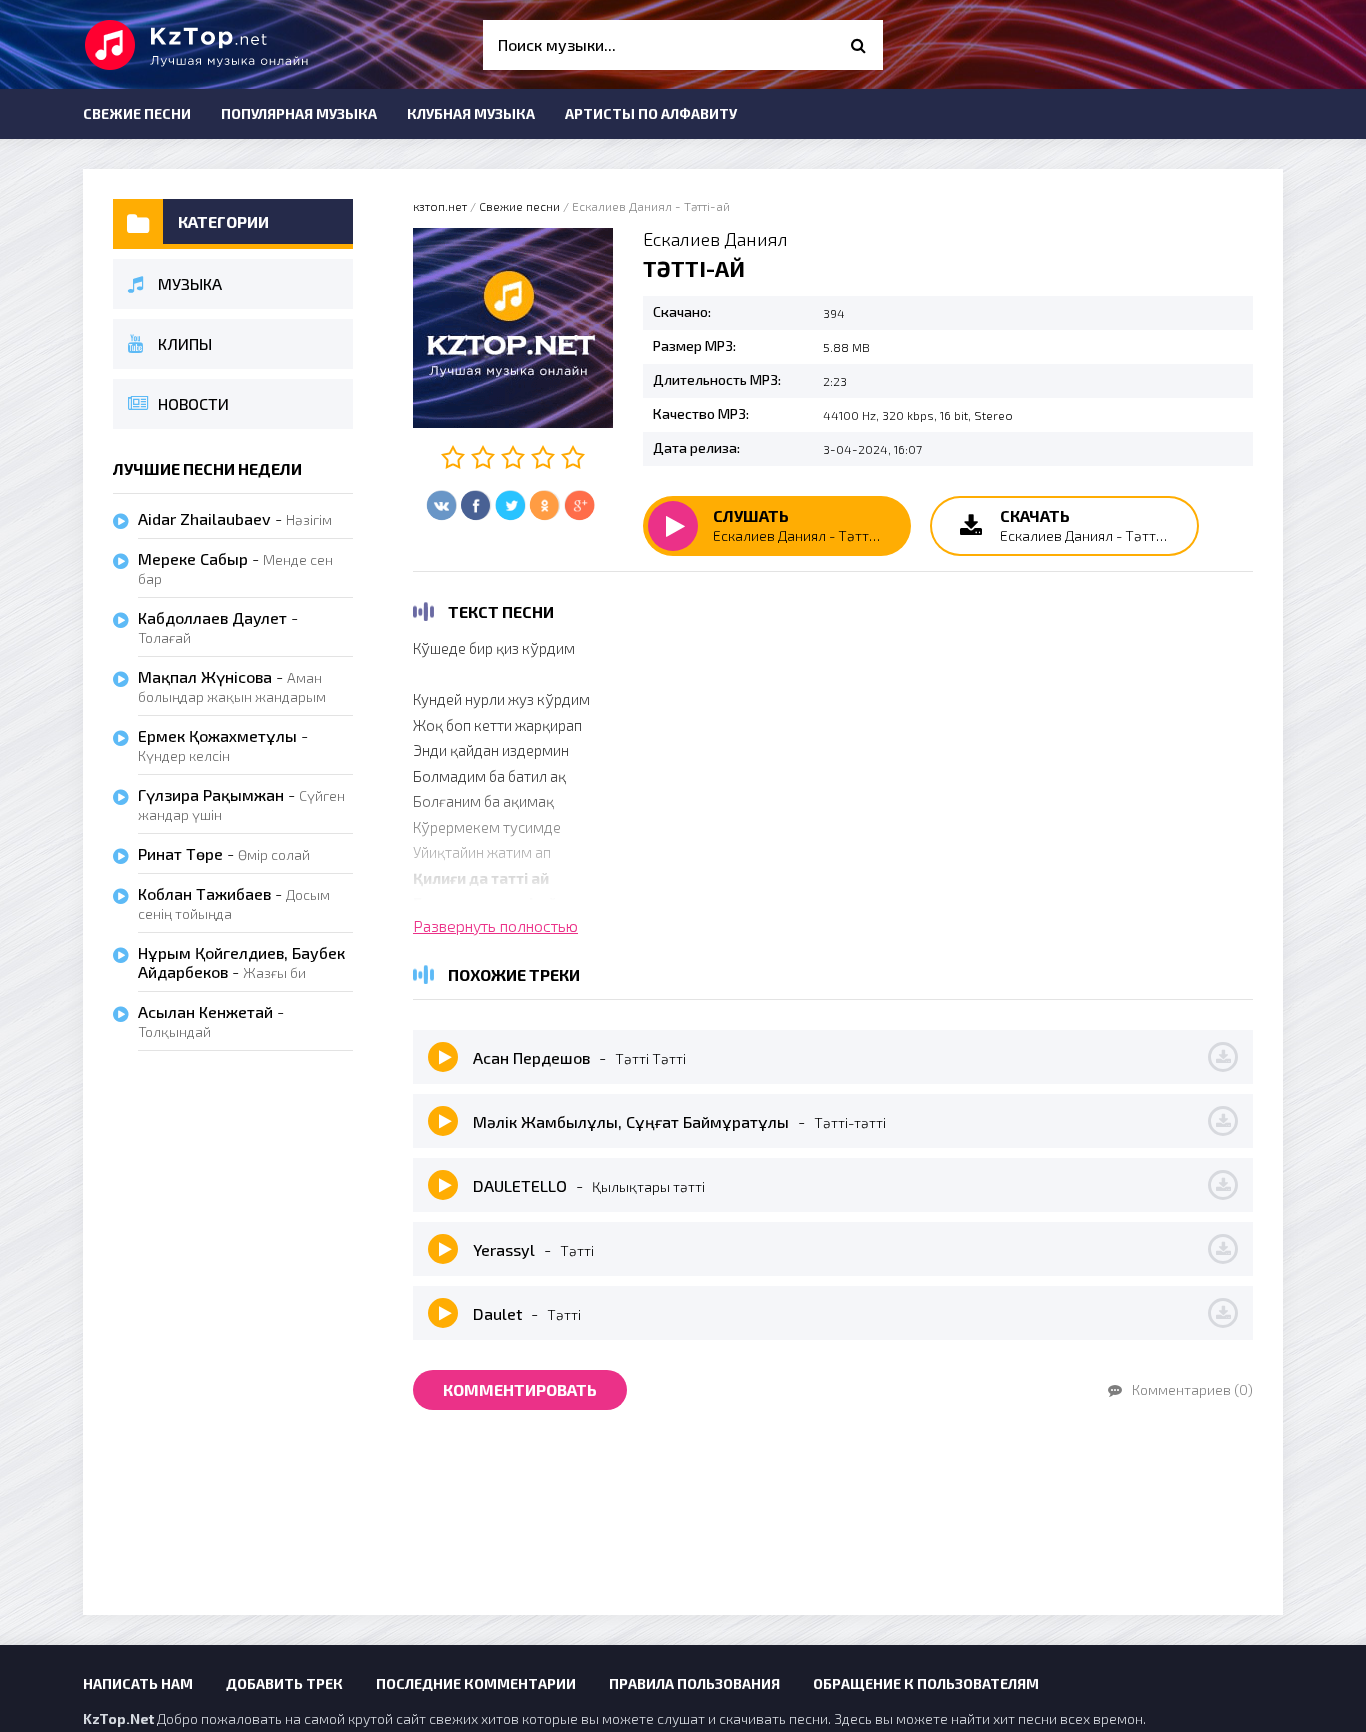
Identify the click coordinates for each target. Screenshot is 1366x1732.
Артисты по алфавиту (651, 113)
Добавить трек (284, 1683)
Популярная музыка (299, 113)
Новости (193, 403)
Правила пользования (694, 1683)
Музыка (190, 283)
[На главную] (233, 45)
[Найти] (858, 45)
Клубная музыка (471, 113)
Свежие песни (137, 113)
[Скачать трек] (1223, 1057)
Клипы (185, 343)
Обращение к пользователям (926, 1683)
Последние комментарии (476, 1683)
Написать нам (138, 1683)
